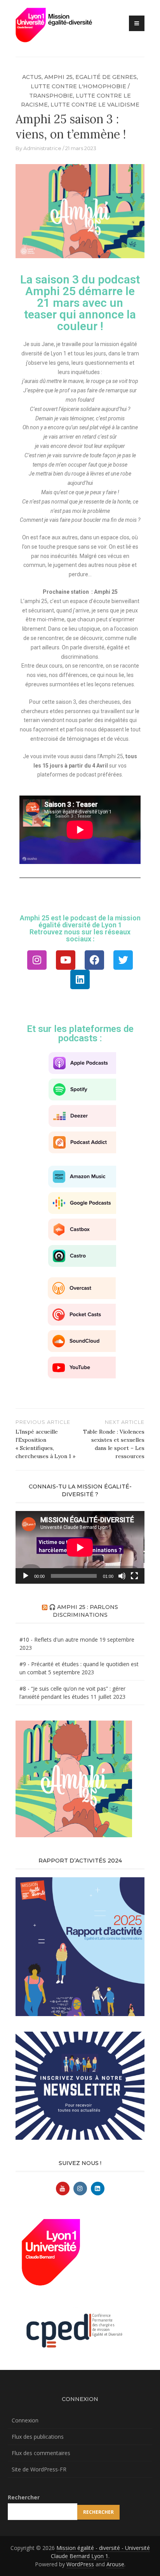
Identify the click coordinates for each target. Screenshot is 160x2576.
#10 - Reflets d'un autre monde (59, 1640)
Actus (32, 77)
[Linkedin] (80, 979)
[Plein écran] (134, 1576)
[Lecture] (26, 1576)
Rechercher (24, 2497)
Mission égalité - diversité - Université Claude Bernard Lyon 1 (100, 2552)
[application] (80, 1547)
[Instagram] (37, 960)
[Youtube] (66, 960)
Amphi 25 (58, 77)
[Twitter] (123, 960)
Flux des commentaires (41, 2453)
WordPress (80, 2564)
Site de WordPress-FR (39, 2469)
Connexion (25, 2420)
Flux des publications (38, 2437)
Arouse (115, 2564)
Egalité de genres (106, 77)
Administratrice (42, 148)
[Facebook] (94, 960)
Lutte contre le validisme (95, 105)
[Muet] (122, 1576)
